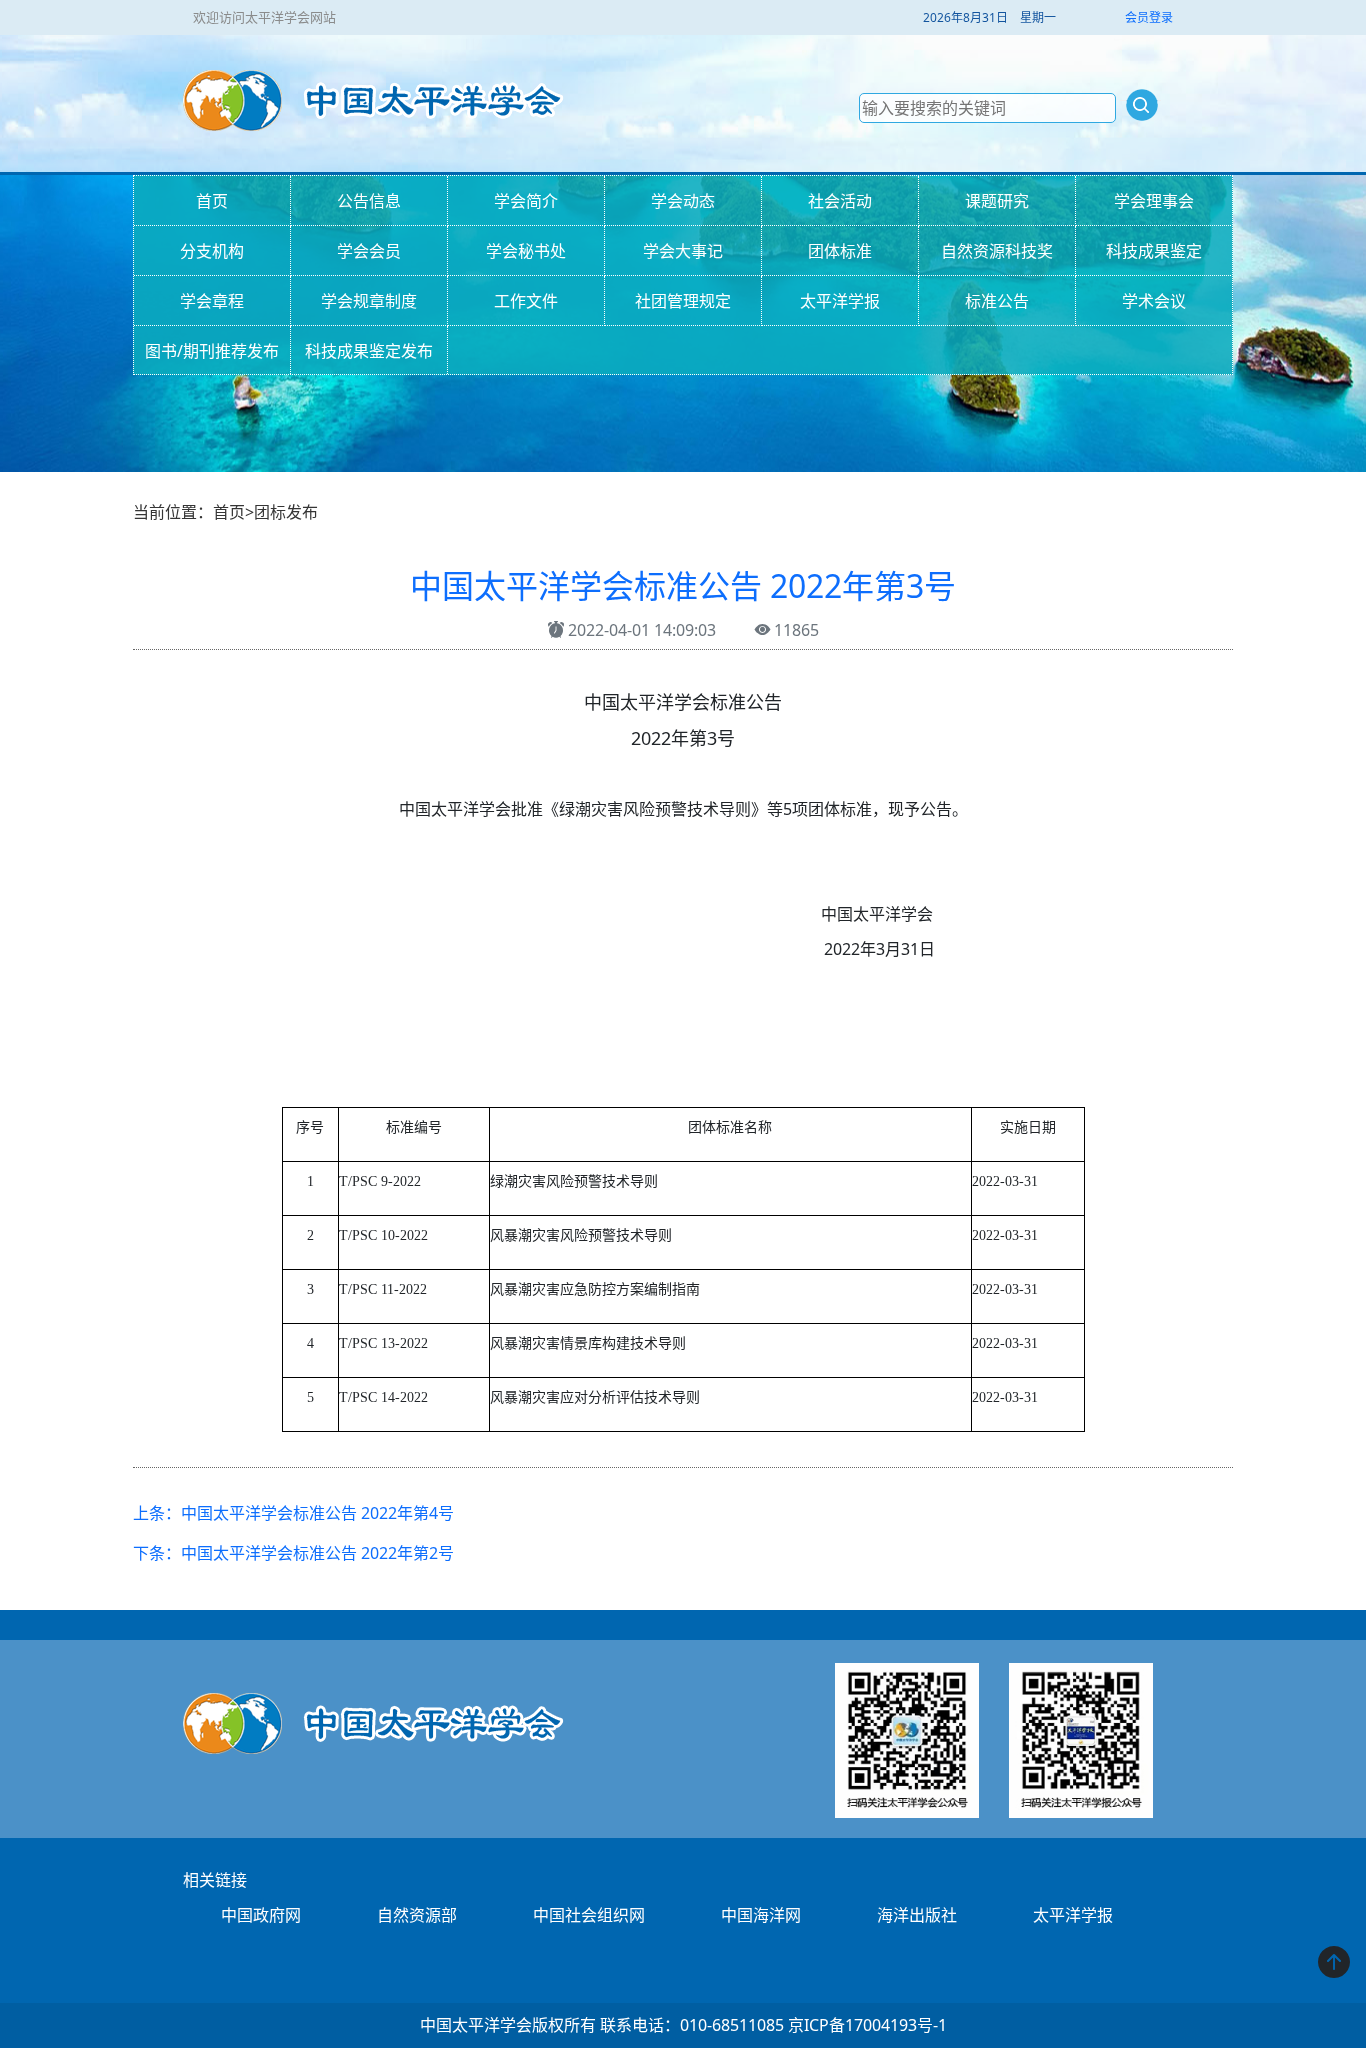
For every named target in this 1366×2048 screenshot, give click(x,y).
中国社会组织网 (589, 1915)
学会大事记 (683, 251)
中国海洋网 (761, 1915)
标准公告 (997, 301)
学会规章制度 (369, 301)
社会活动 (840, 201)
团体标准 (840, 251)
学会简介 (526, 201)
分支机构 (212, 251)
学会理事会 (1154, 201)
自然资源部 (417, 1915)
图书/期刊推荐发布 (212, 351)
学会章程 (212, 301)
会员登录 (1149, 17)
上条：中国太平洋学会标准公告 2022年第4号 (293, 1513)
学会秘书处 (526, 251)
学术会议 (1154, 301)
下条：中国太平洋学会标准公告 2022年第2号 (293, 1553)
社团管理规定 (683, 301)
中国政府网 (261, 1915)
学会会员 (369, 251)
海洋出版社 (917, 1915)
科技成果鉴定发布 (369, 351)
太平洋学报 (840, 301)
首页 (212, 201)
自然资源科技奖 (997, 251)
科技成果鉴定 (1154, 251)
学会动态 (683, 201)
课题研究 (997, 201)
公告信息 (369, 201)
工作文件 (526, 301)
